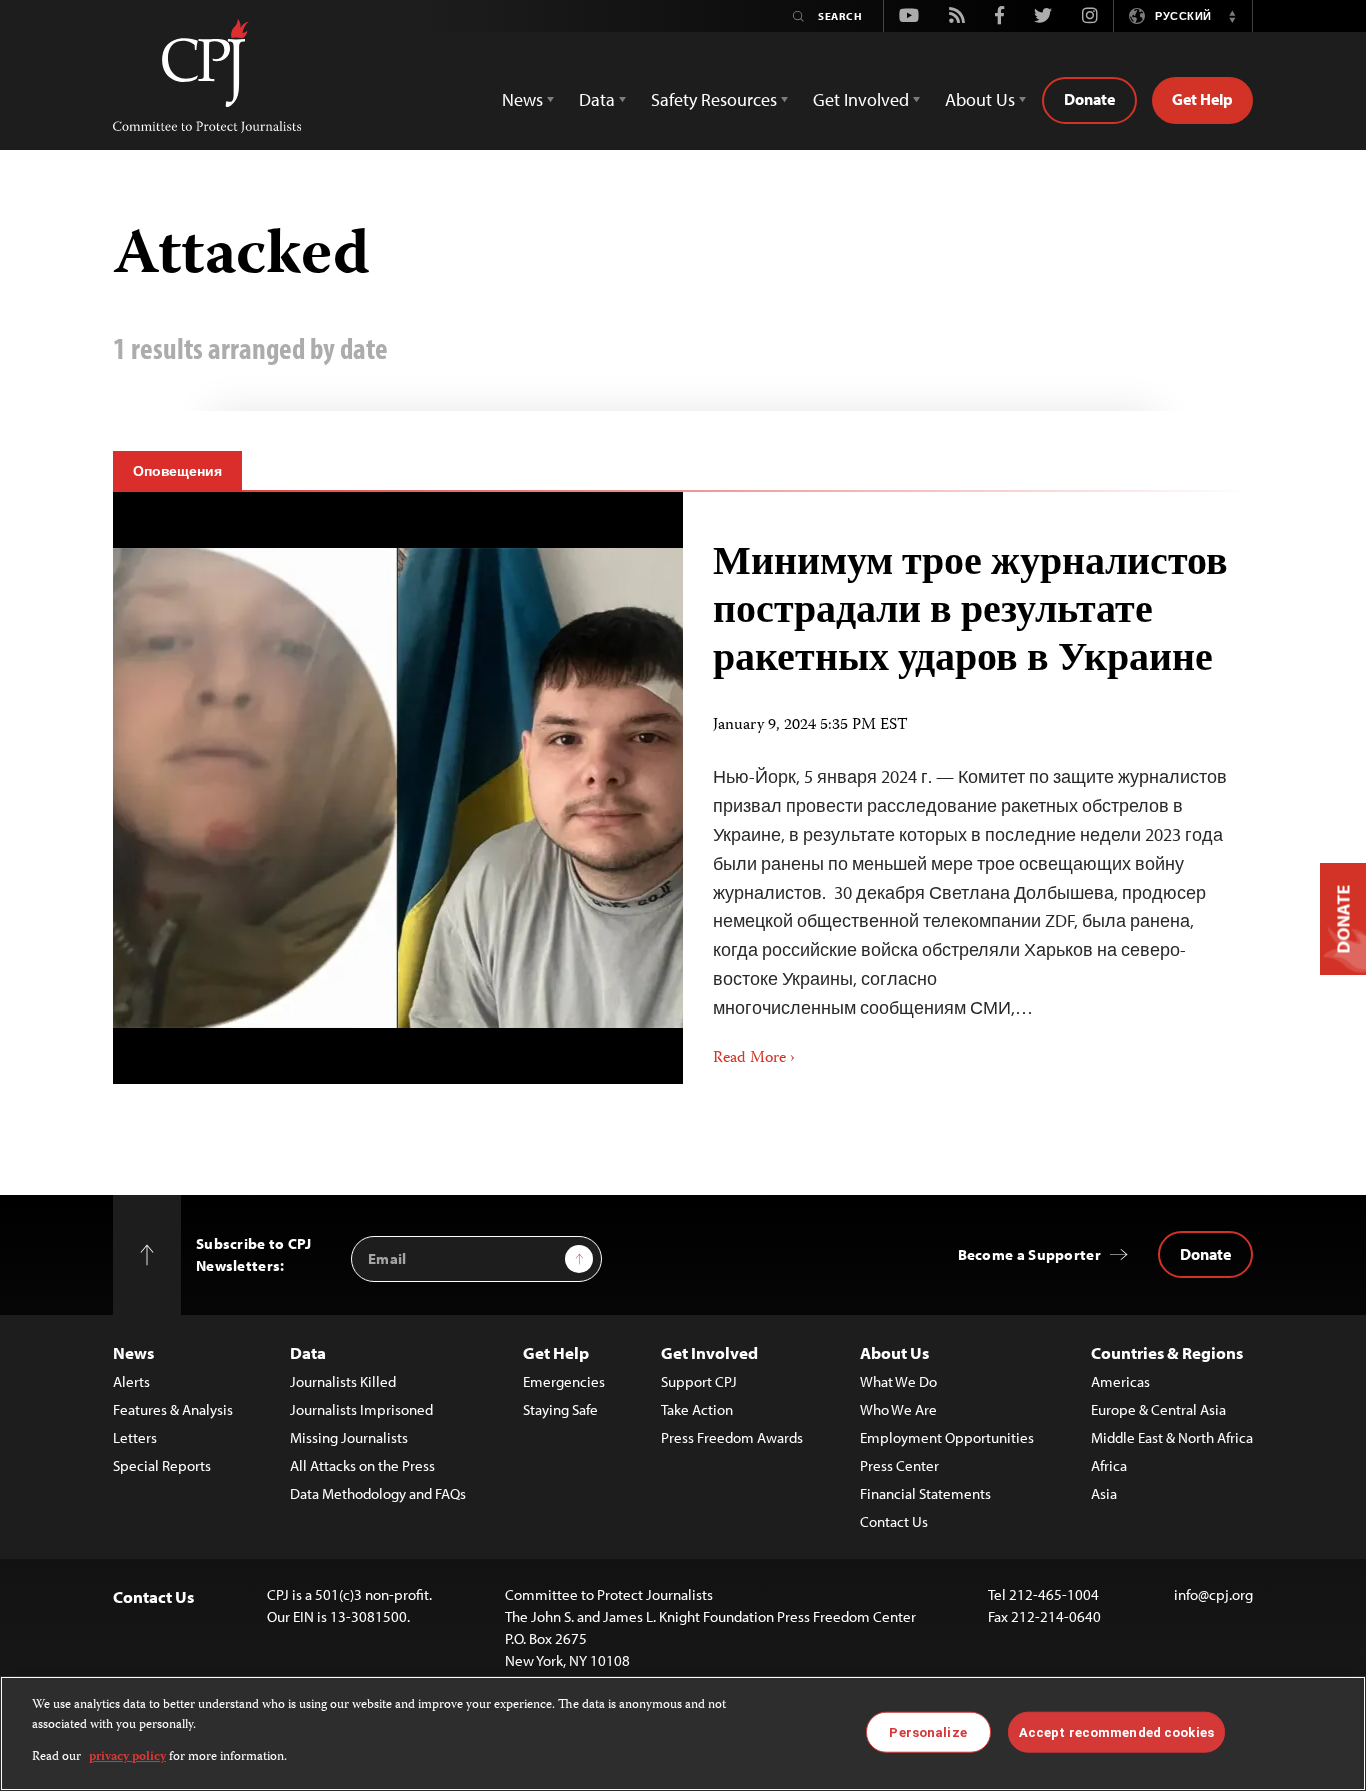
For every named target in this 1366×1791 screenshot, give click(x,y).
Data (308, 1352)
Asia (1104, 1493)
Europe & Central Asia (1158, 1409)
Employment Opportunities (947, 1437)
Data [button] (597, 99)
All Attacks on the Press (362, 1465)
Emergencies (564, 1381)
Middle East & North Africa (1172, 1437)
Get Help (1202, 99)
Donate (1089, 99)
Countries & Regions (1167, 1352)
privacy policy (127, 1757)
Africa (1109, 1465)
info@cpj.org (1213, 1594)
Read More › (754, 1059)
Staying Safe (560, 1409)
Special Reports (162, 1465)
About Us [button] (980, 99)
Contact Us (894, 1521)
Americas (1120, 1381)
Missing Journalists (349, 1437)
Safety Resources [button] (714, 99)
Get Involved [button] (861, 99)
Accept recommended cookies (1116, 1731)
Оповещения (177, 471)
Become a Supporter (1029, 1254)
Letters (135, 1437)
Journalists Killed (343, 1381)
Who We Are (898, 1409)
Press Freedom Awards (732, 1437)
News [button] (522, 99)
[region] (683, 1733)
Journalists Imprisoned (361, 1409)
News (133, 1352)
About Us (894, 1352)
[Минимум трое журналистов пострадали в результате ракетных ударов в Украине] (398, 788)
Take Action (697, 1409)
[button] (1232, 16)
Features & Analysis (173, 1409)
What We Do (898, 1381)
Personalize (927, 1731)
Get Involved (709, 1352)
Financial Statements (925, 1493)
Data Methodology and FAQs (378, 1493)
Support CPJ (699, 1381)
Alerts (131, 1381)
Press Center (899, 1465)
